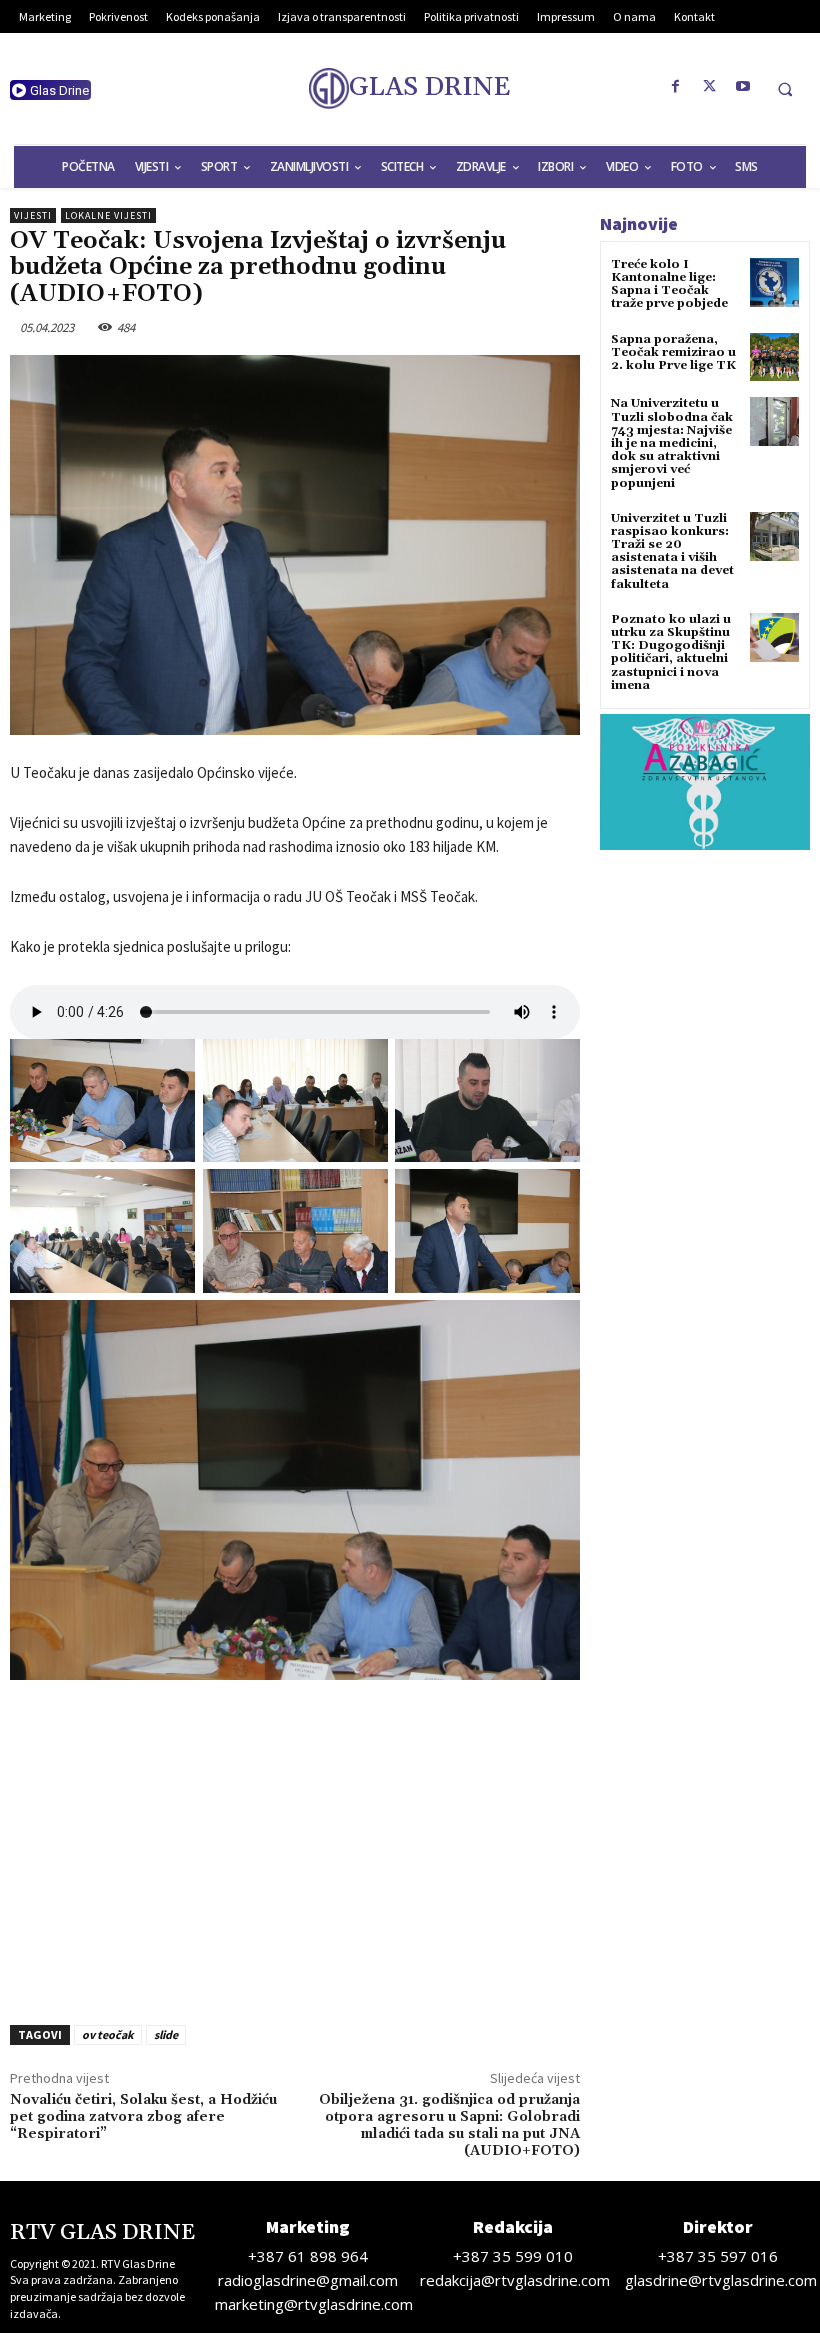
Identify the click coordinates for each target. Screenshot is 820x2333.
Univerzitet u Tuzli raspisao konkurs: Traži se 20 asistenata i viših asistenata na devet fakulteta (672, 551)
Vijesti (33, 215)
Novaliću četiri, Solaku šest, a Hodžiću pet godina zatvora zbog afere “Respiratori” (143, 2117)
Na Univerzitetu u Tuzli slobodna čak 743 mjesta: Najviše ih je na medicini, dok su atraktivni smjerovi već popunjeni (672, 443)
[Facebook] (676, 87)
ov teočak (108, 2034)
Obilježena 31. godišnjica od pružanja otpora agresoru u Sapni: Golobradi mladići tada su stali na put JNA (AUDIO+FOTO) (449, 2125)
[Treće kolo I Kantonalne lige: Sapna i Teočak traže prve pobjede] (774, 282)
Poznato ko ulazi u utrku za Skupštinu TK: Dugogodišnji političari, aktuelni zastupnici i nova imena (671, 652)
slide (166, 2034)
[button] (785, 89)
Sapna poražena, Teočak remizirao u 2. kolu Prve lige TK (673, 352)
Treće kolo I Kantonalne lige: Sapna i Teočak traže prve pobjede (669, 284)
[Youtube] (744, 87)
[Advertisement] (295, 1846)
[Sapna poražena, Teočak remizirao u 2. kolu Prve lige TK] (774, 357)
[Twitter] (710, 87)
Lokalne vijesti (108, 215)
